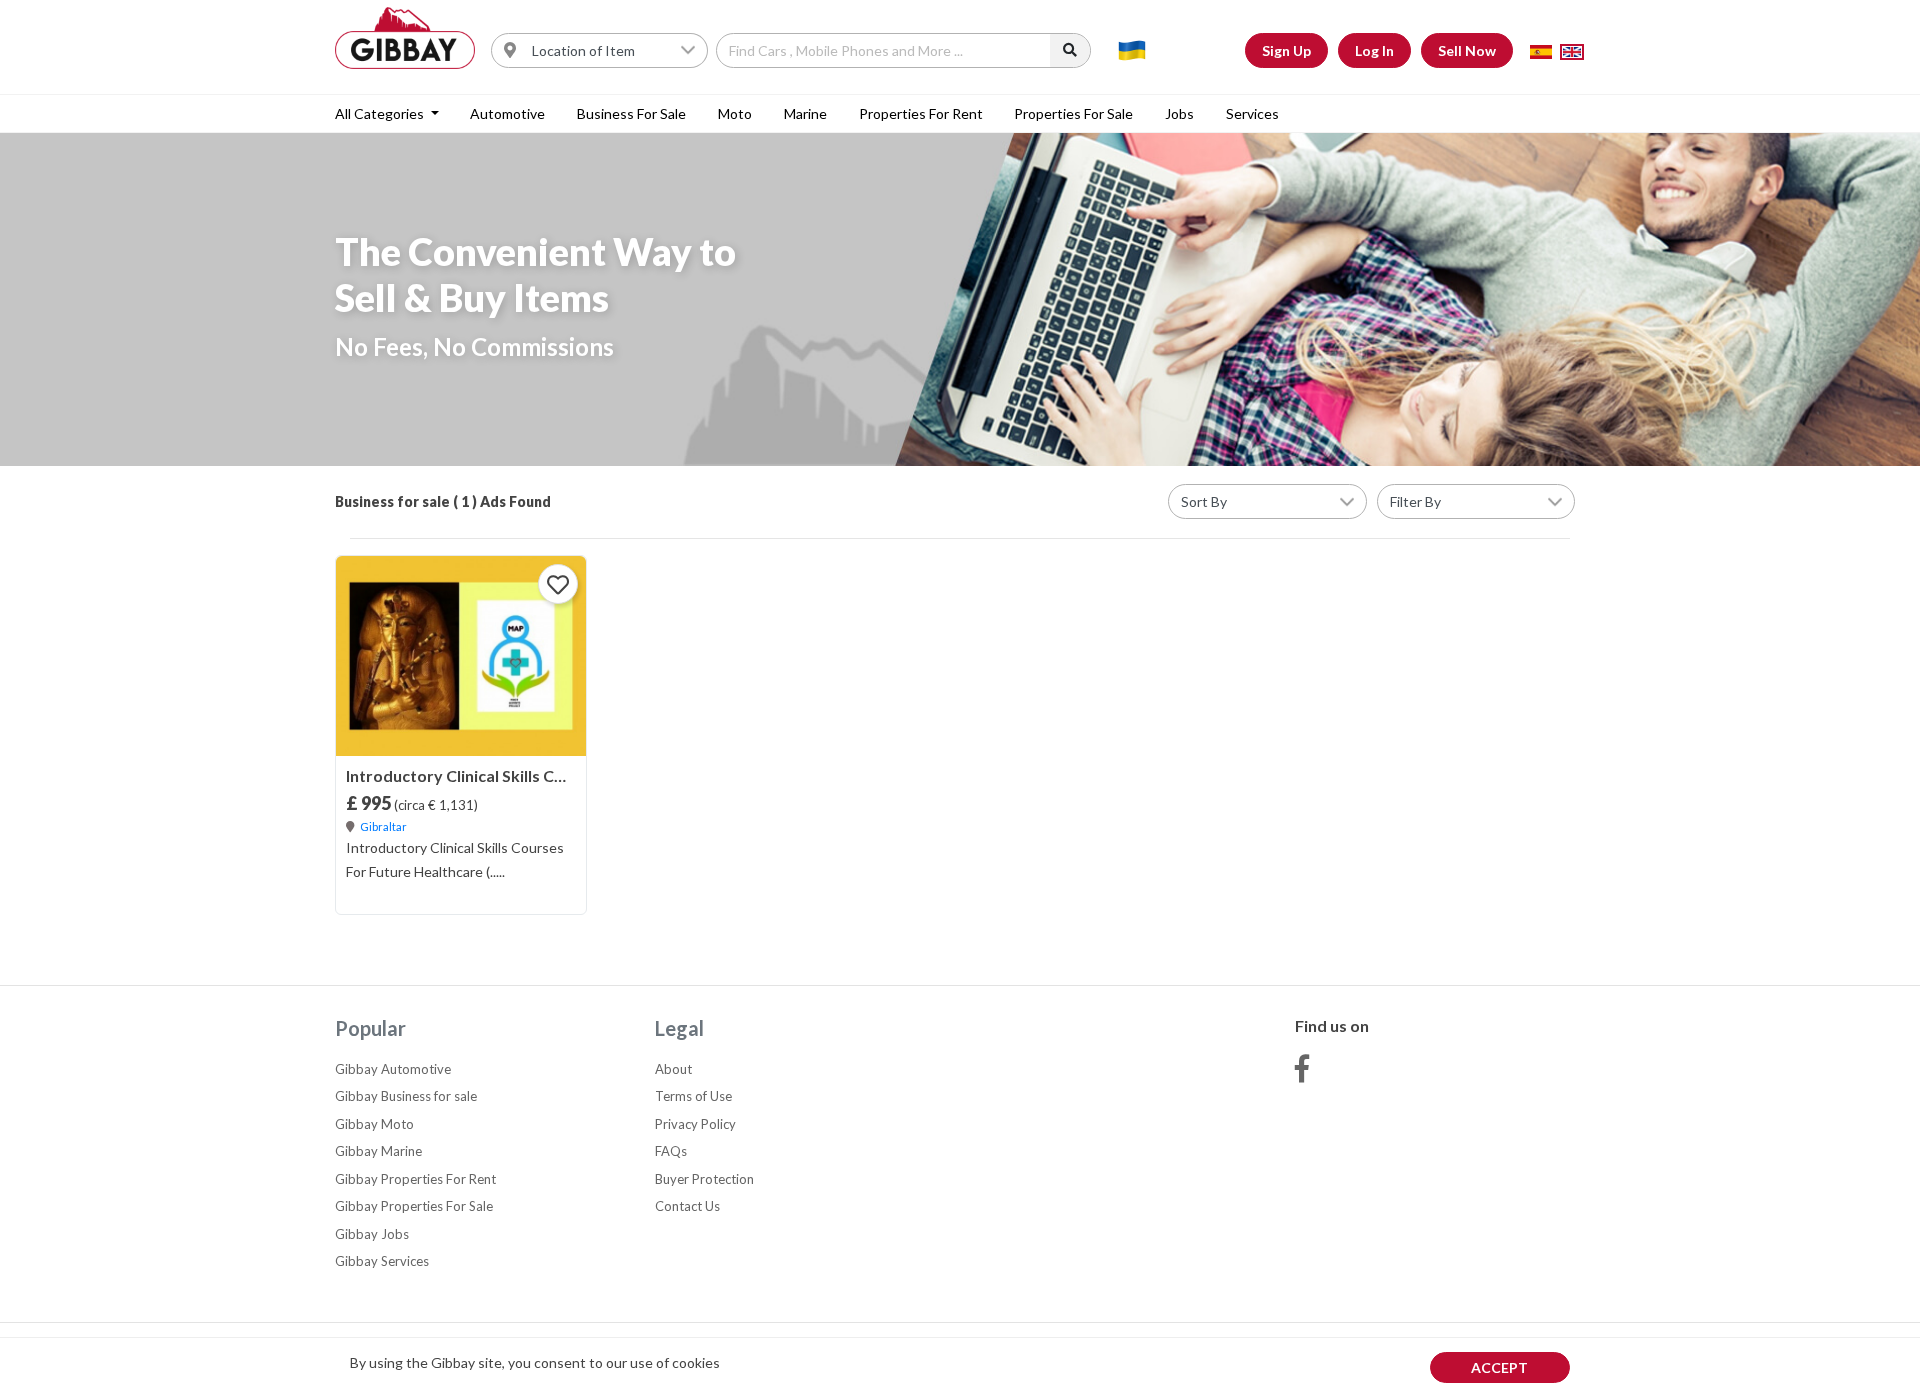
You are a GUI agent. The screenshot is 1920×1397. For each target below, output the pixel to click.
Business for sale (631, 113)
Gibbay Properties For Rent (415, 1179)
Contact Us (687, 1206)
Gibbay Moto (374, 1124)
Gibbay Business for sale (406, 1096)
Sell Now (1467, 50)
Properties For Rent (921, 113)
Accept (1499, 1367)
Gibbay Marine (378, 1151)
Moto (735, 113)
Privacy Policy (695, 1124)
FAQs (671, 1151)
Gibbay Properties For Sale (414, 1206)
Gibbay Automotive (393, 1069)
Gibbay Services (382, 1261)
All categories (381, 113)
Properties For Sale (1073, 113)
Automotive (507, 113)
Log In (1374, 50)
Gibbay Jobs (372, 1234)
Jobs (1179, 113)
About (673, 1069)
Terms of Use (693, 1096)
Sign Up (1286, 50)
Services (1252, 113)
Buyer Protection (704, 1179)
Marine (805, 113)
